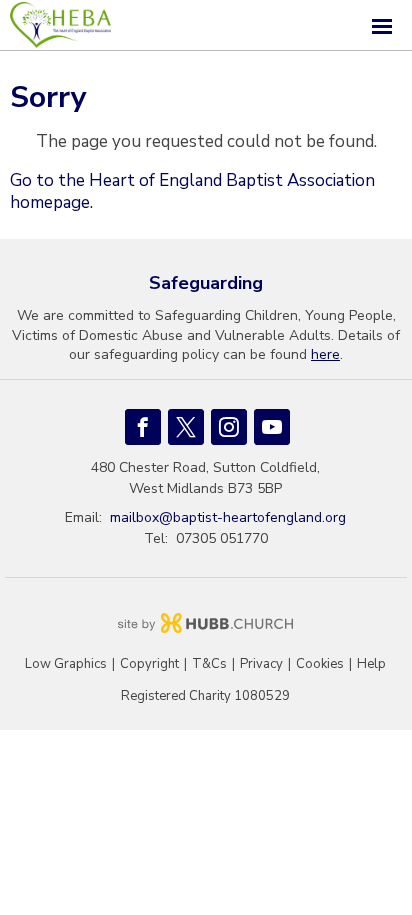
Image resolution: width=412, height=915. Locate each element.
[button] (206, 25)
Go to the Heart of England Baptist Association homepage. (192, 191)
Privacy (261, 664)
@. (228, 517)
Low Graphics (66, 664)
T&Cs (209, 664)
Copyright (149, 664)
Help (371, 664)
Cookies (320, 664)
